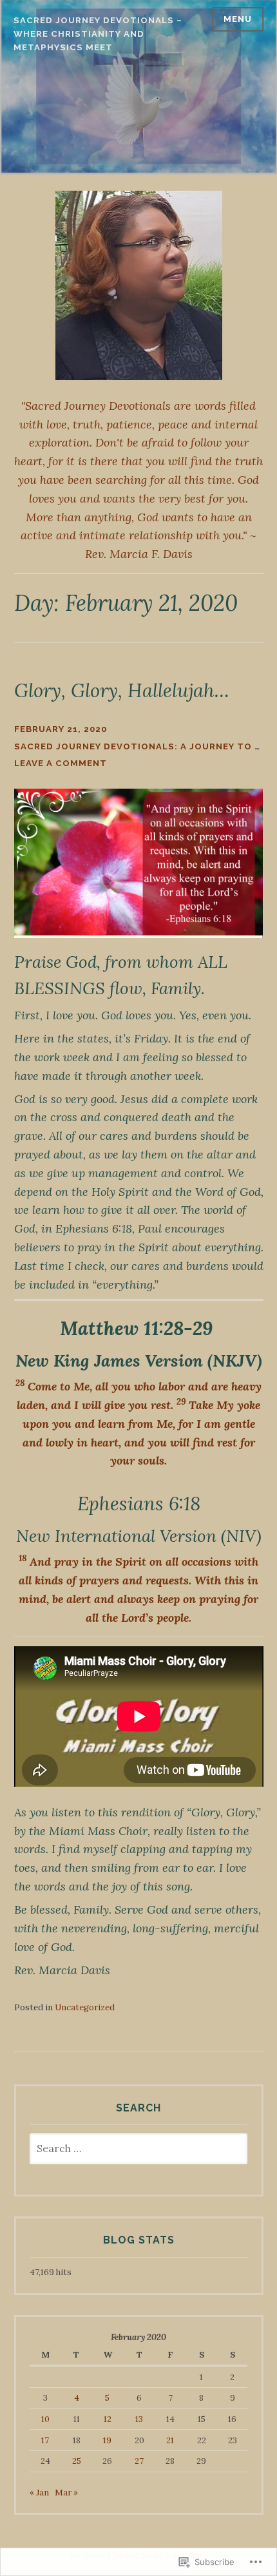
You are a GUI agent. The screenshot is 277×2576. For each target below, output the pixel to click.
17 (45, 2440)
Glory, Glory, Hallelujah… (122, 690)
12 (108, 2419)
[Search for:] (139, 2149)
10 (45, 2419)
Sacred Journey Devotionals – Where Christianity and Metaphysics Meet (98, 34)
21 (170, 2440)
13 (139, 2419)
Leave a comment (61, 763)
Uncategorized (85, 2007)
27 (139, 2461)
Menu (238, 19)
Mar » (66, 2493)
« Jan (39, 2493)
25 (77, 2461)
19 (107, 2440)
